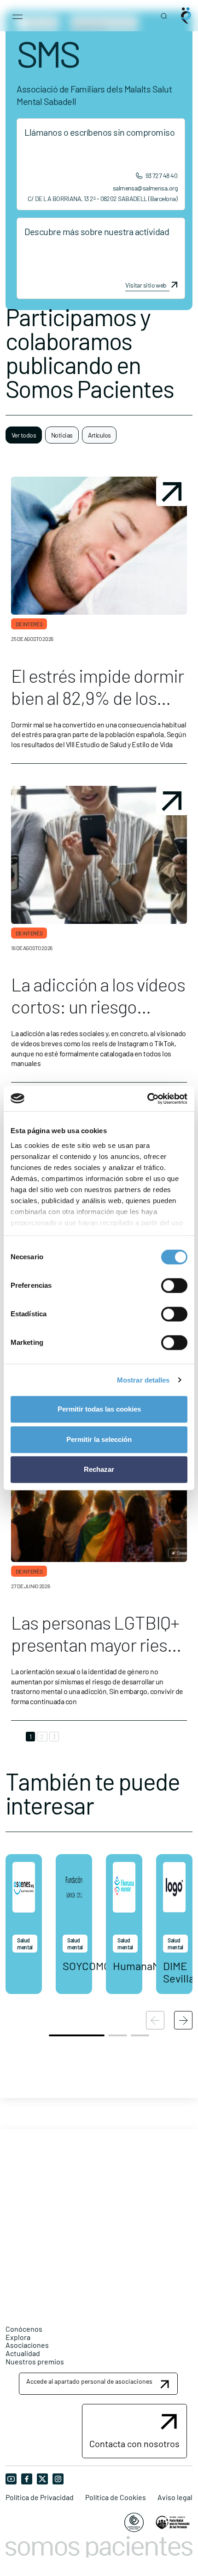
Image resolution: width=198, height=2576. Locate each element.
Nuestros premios (35, 2361)
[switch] (174, 1285)
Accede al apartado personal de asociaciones (89, 2381)
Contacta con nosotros (134, 2443)
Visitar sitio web (146, 285)
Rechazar (99, 1469)
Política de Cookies (116, 2497)
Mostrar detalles (143, 1380)
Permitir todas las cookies (99, 1409)
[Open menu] (17, 16)
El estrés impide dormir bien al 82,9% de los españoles (97, 697)
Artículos (99, 435)
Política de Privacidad (40, 2497)
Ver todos (24, 435)
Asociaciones (27, 2345)
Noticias (62, 435)
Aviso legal (175, 2497)
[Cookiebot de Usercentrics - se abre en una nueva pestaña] (147, 1099)
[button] (183, 2020)
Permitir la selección (99, 1439)
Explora (18, 2337)
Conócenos (24, 2329)
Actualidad (23, 2353)
